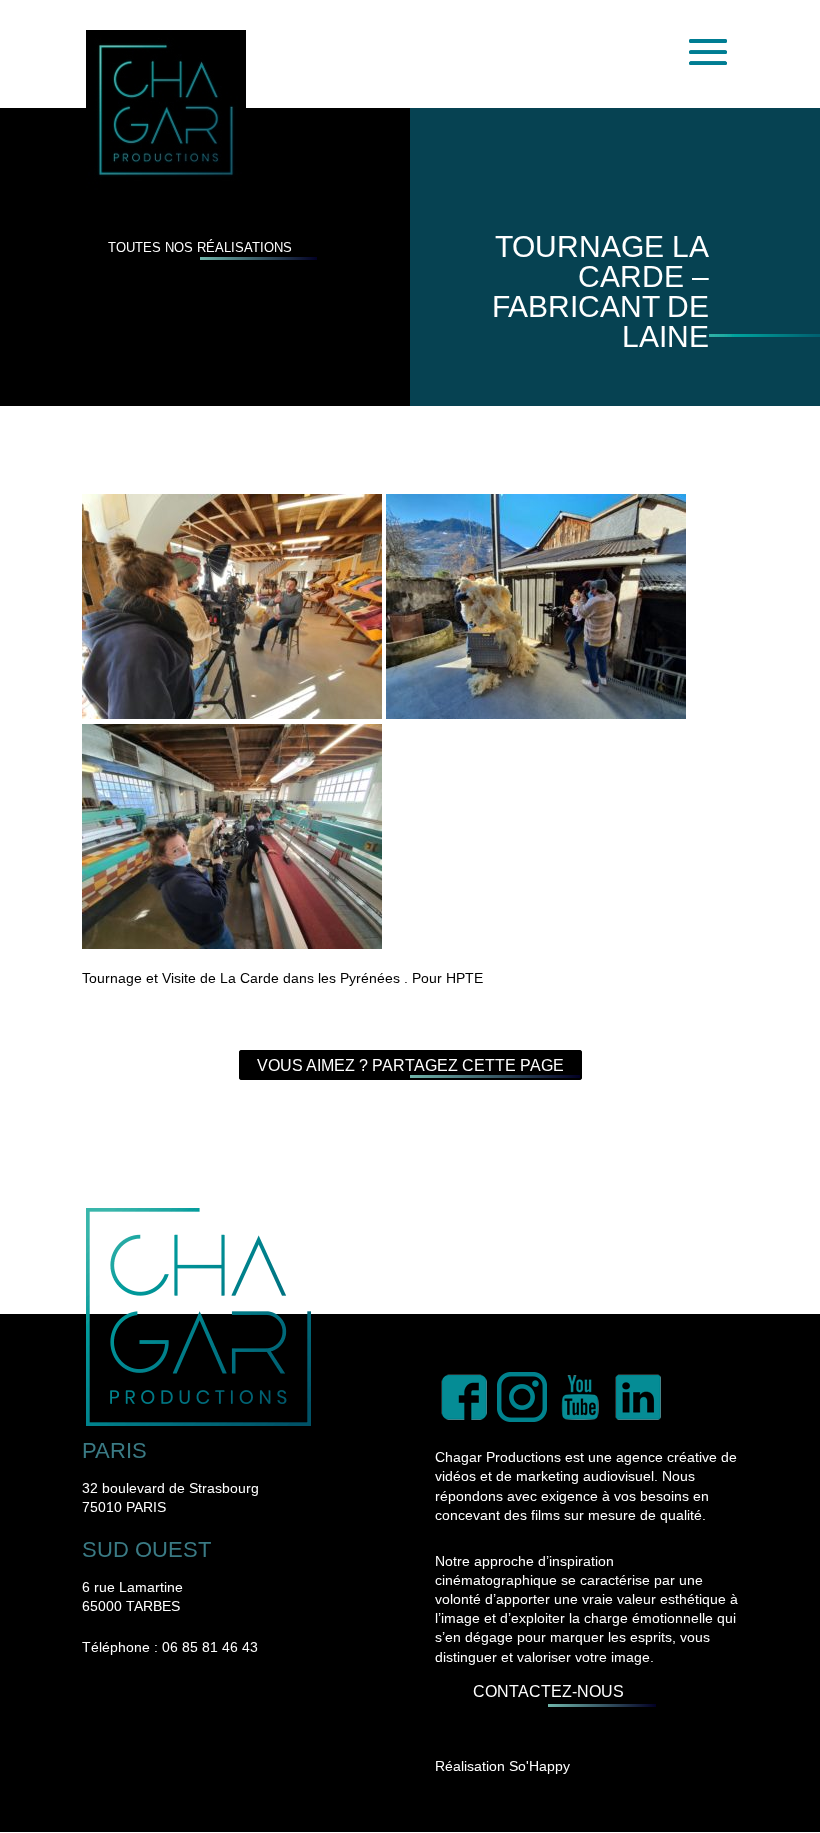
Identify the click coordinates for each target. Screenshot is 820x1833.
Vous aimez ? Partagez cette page (410, 1065)
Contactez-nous (548, 1692)
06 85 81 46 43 (210, 1647)
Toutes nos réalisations (200, 247)
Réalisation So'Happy (502, 1766)
